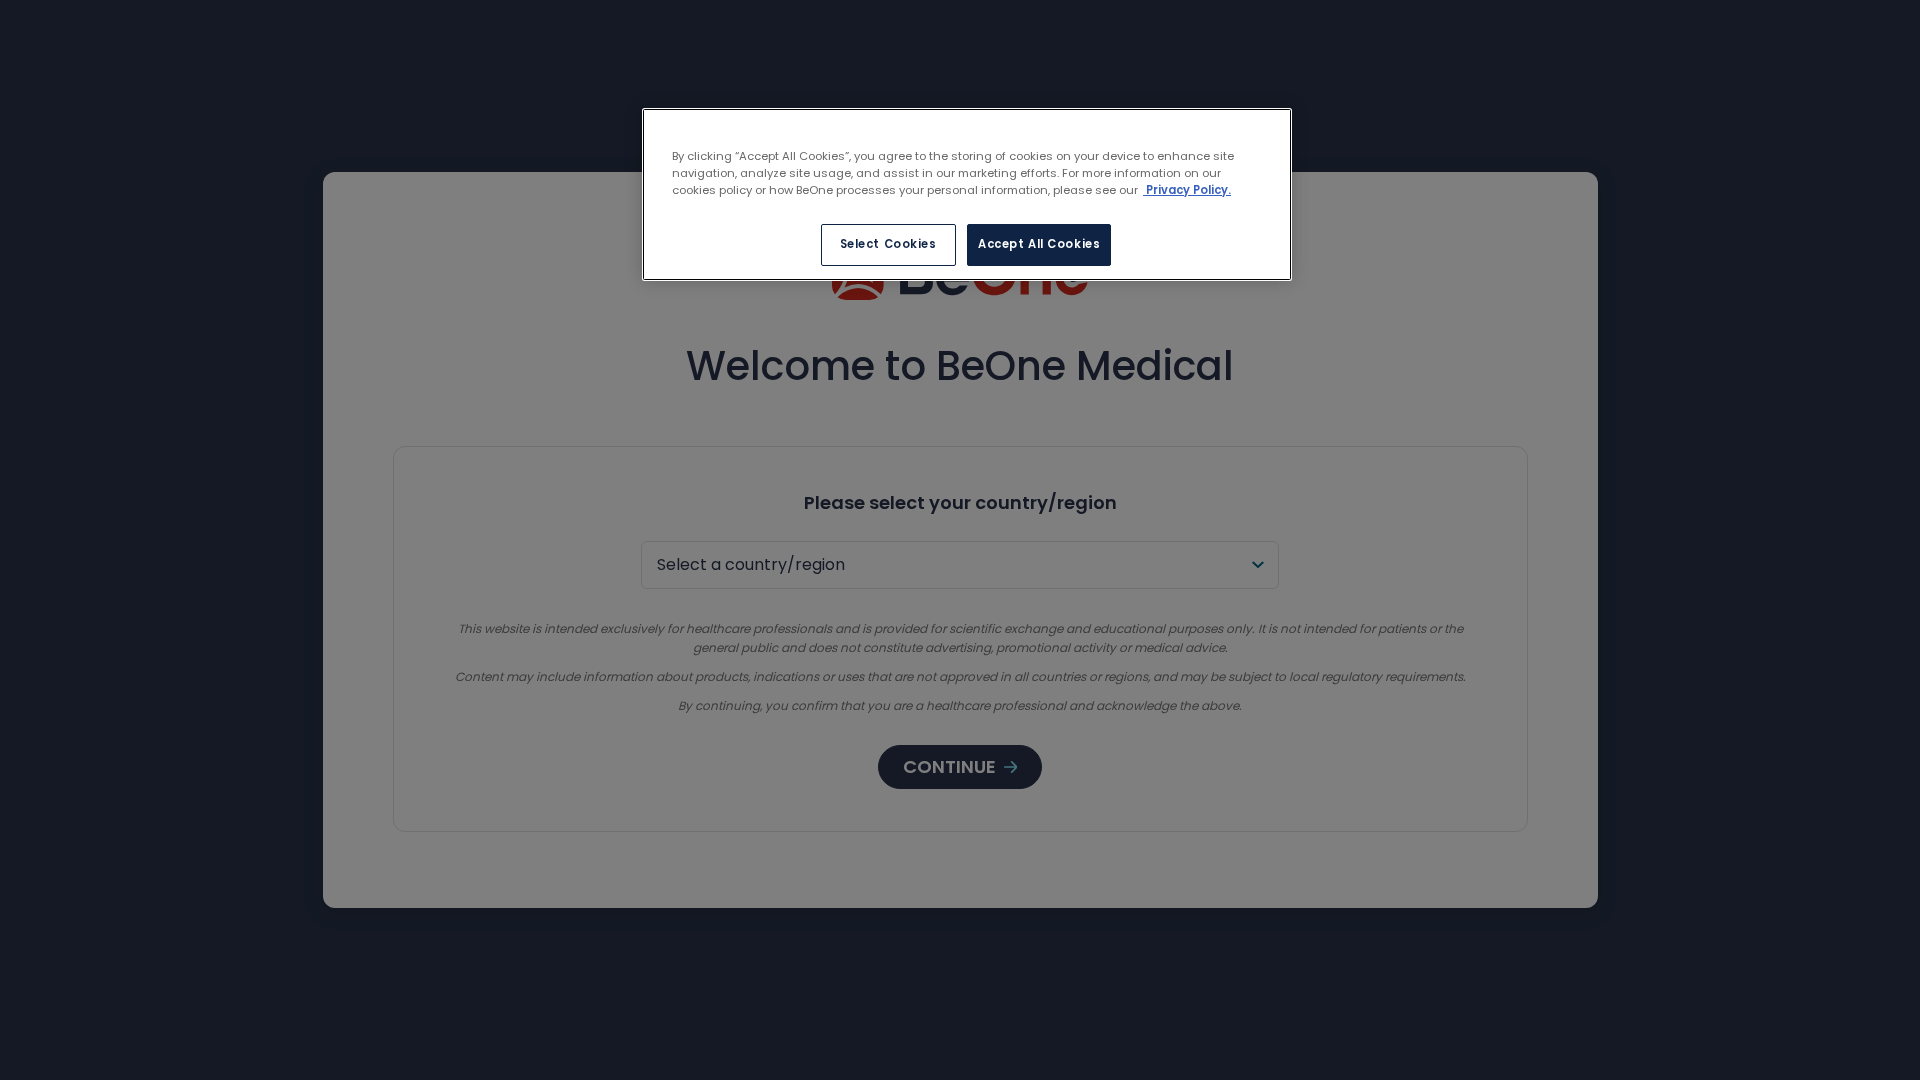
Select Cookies (888, 244)
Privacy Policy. (1187, 190)
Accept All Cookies (1039, 244)
